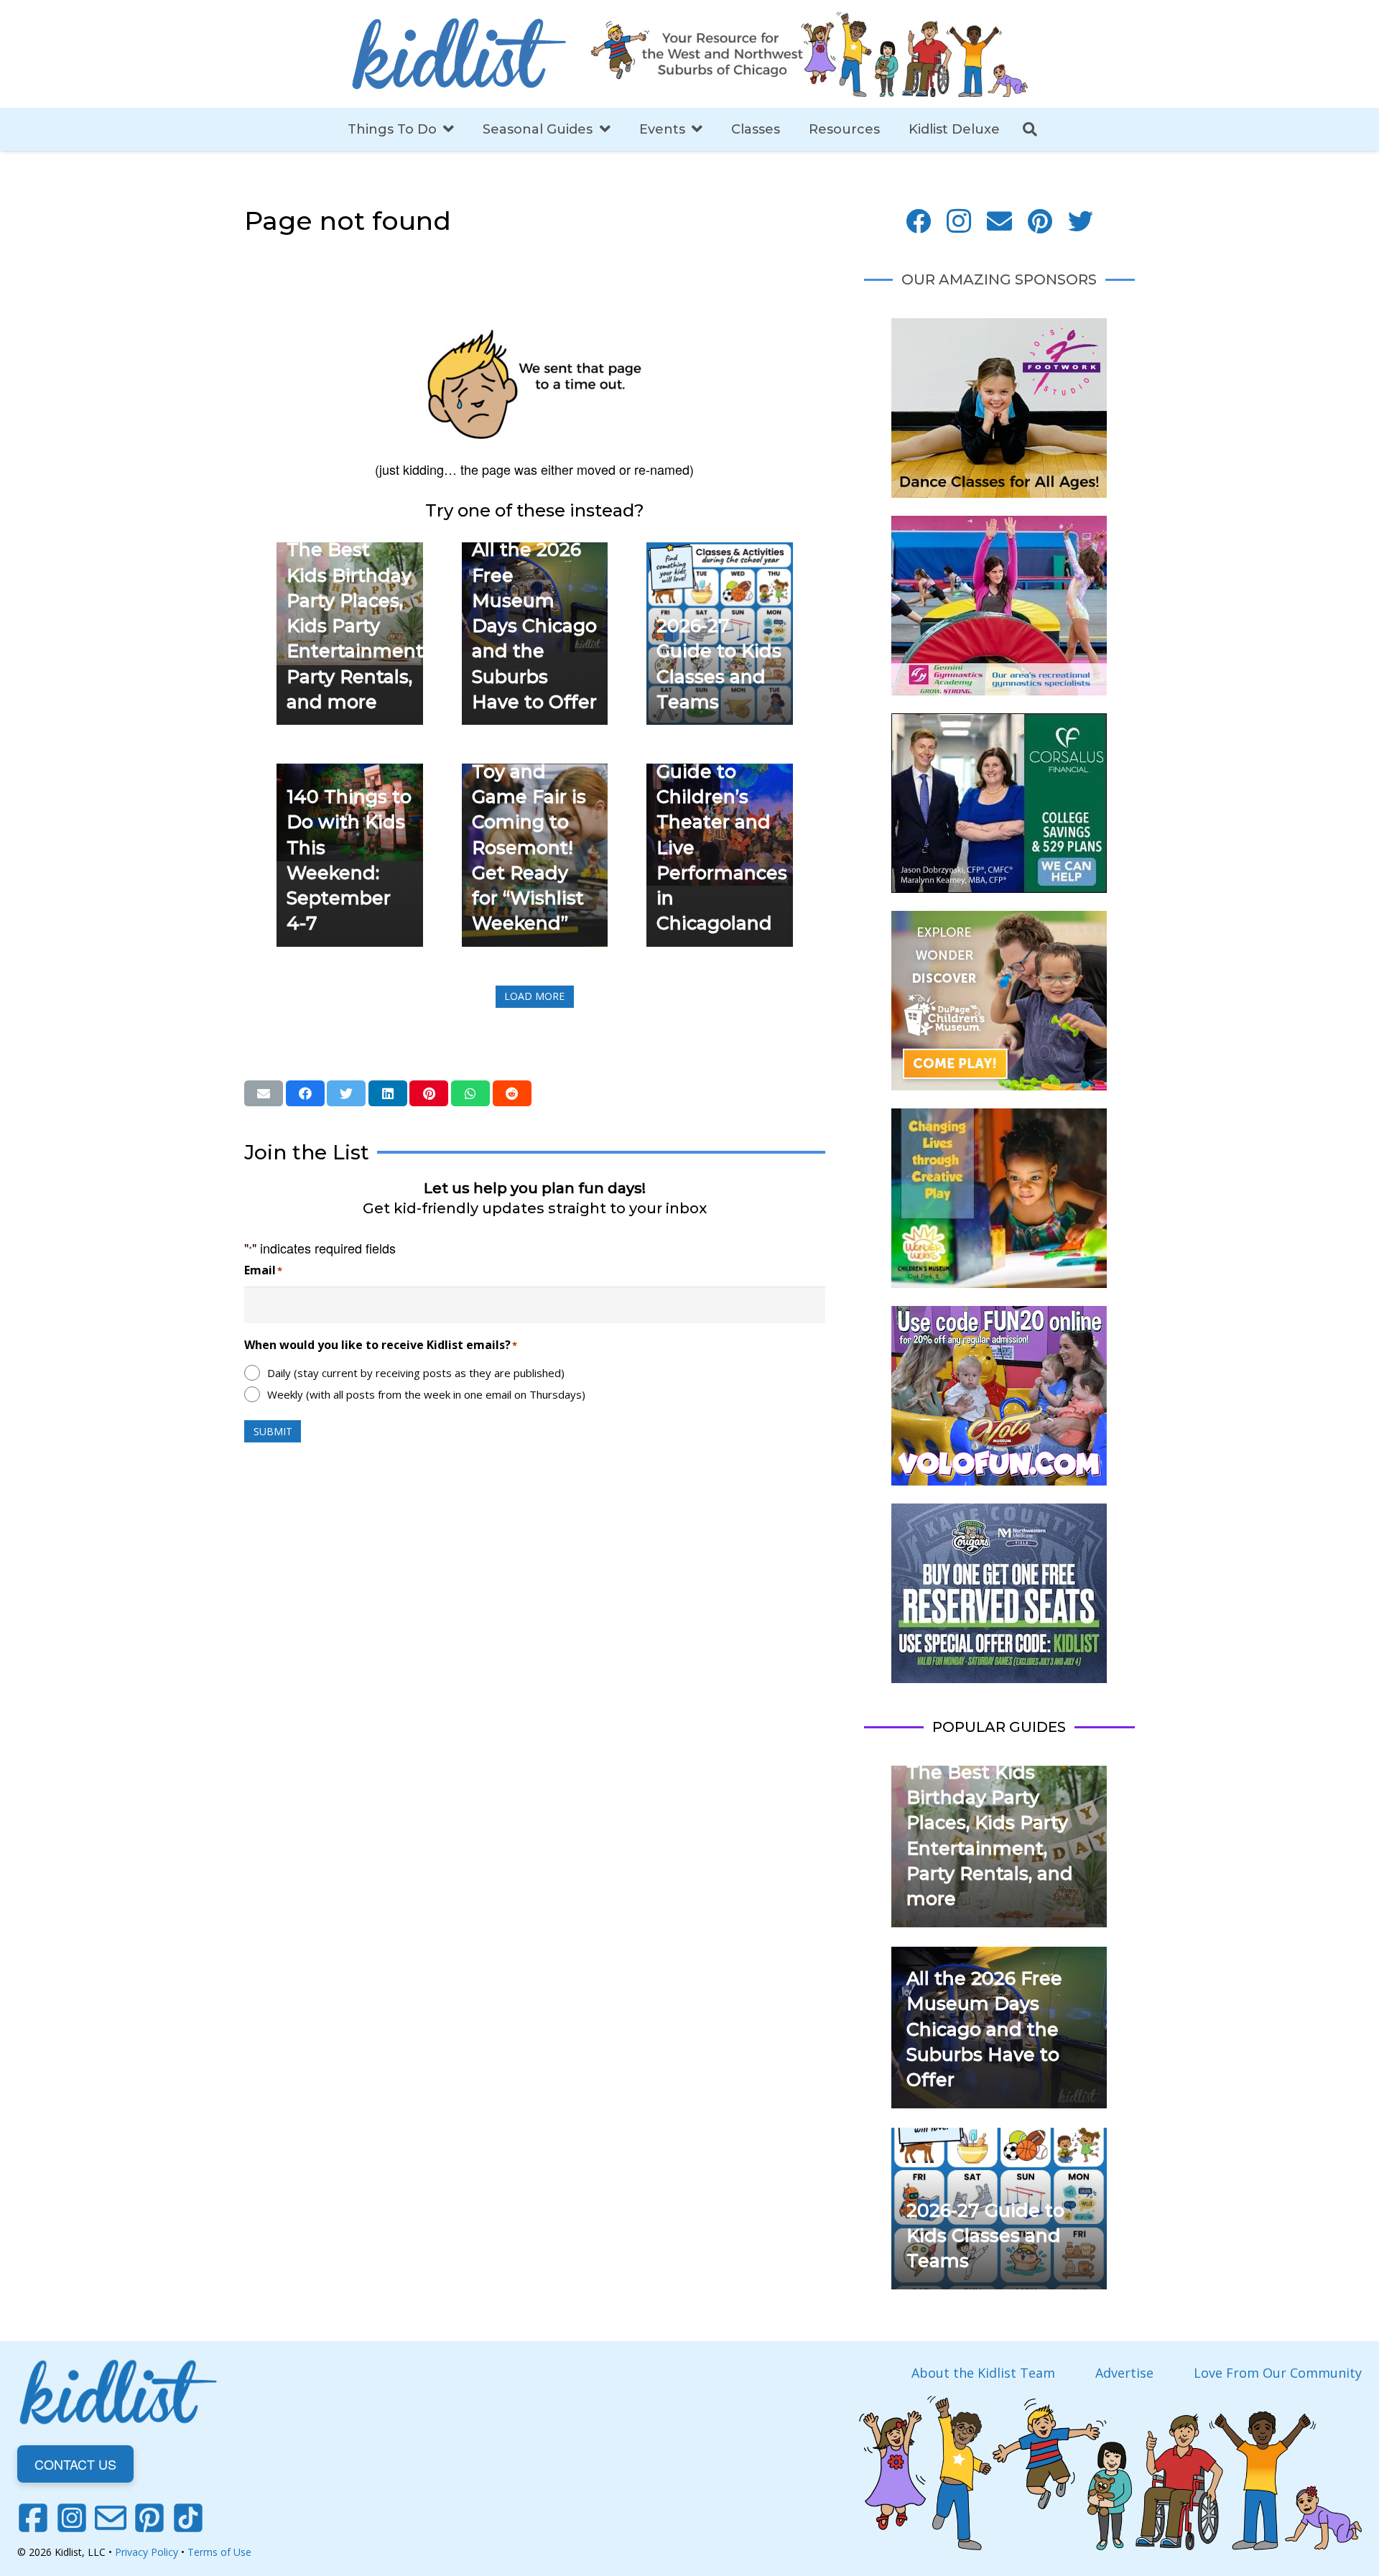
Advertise (1124, 2373)
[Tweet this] (346, 1093)
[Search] (1030, 129)
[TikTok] (188, 2518)
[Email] (999, 222)
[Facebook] (918, 222)
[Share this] (305, 1093)
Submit (273, 1431)
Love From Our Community (1278, 2373)
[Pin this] (429, 1093)
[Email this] (264, 1093)
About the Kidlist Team (983, 2373)
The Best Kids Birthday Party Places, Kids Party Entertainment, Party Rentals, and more (357, 626)
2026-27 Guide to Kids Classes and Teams (985, 2236)
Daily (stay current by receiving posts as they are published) (416, 1373)
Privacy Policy (147, 2552)
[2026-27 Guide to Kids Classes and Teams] (720, 552)
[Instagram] (959, 222)
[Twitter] (1081, 222)
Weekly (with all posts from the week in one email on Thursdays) (426, 1394)
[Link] (459, 54)
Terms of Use (219, 2552)
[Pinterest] (1040, 222)
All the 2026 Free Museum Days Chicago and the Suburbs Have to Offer (534, 626)
